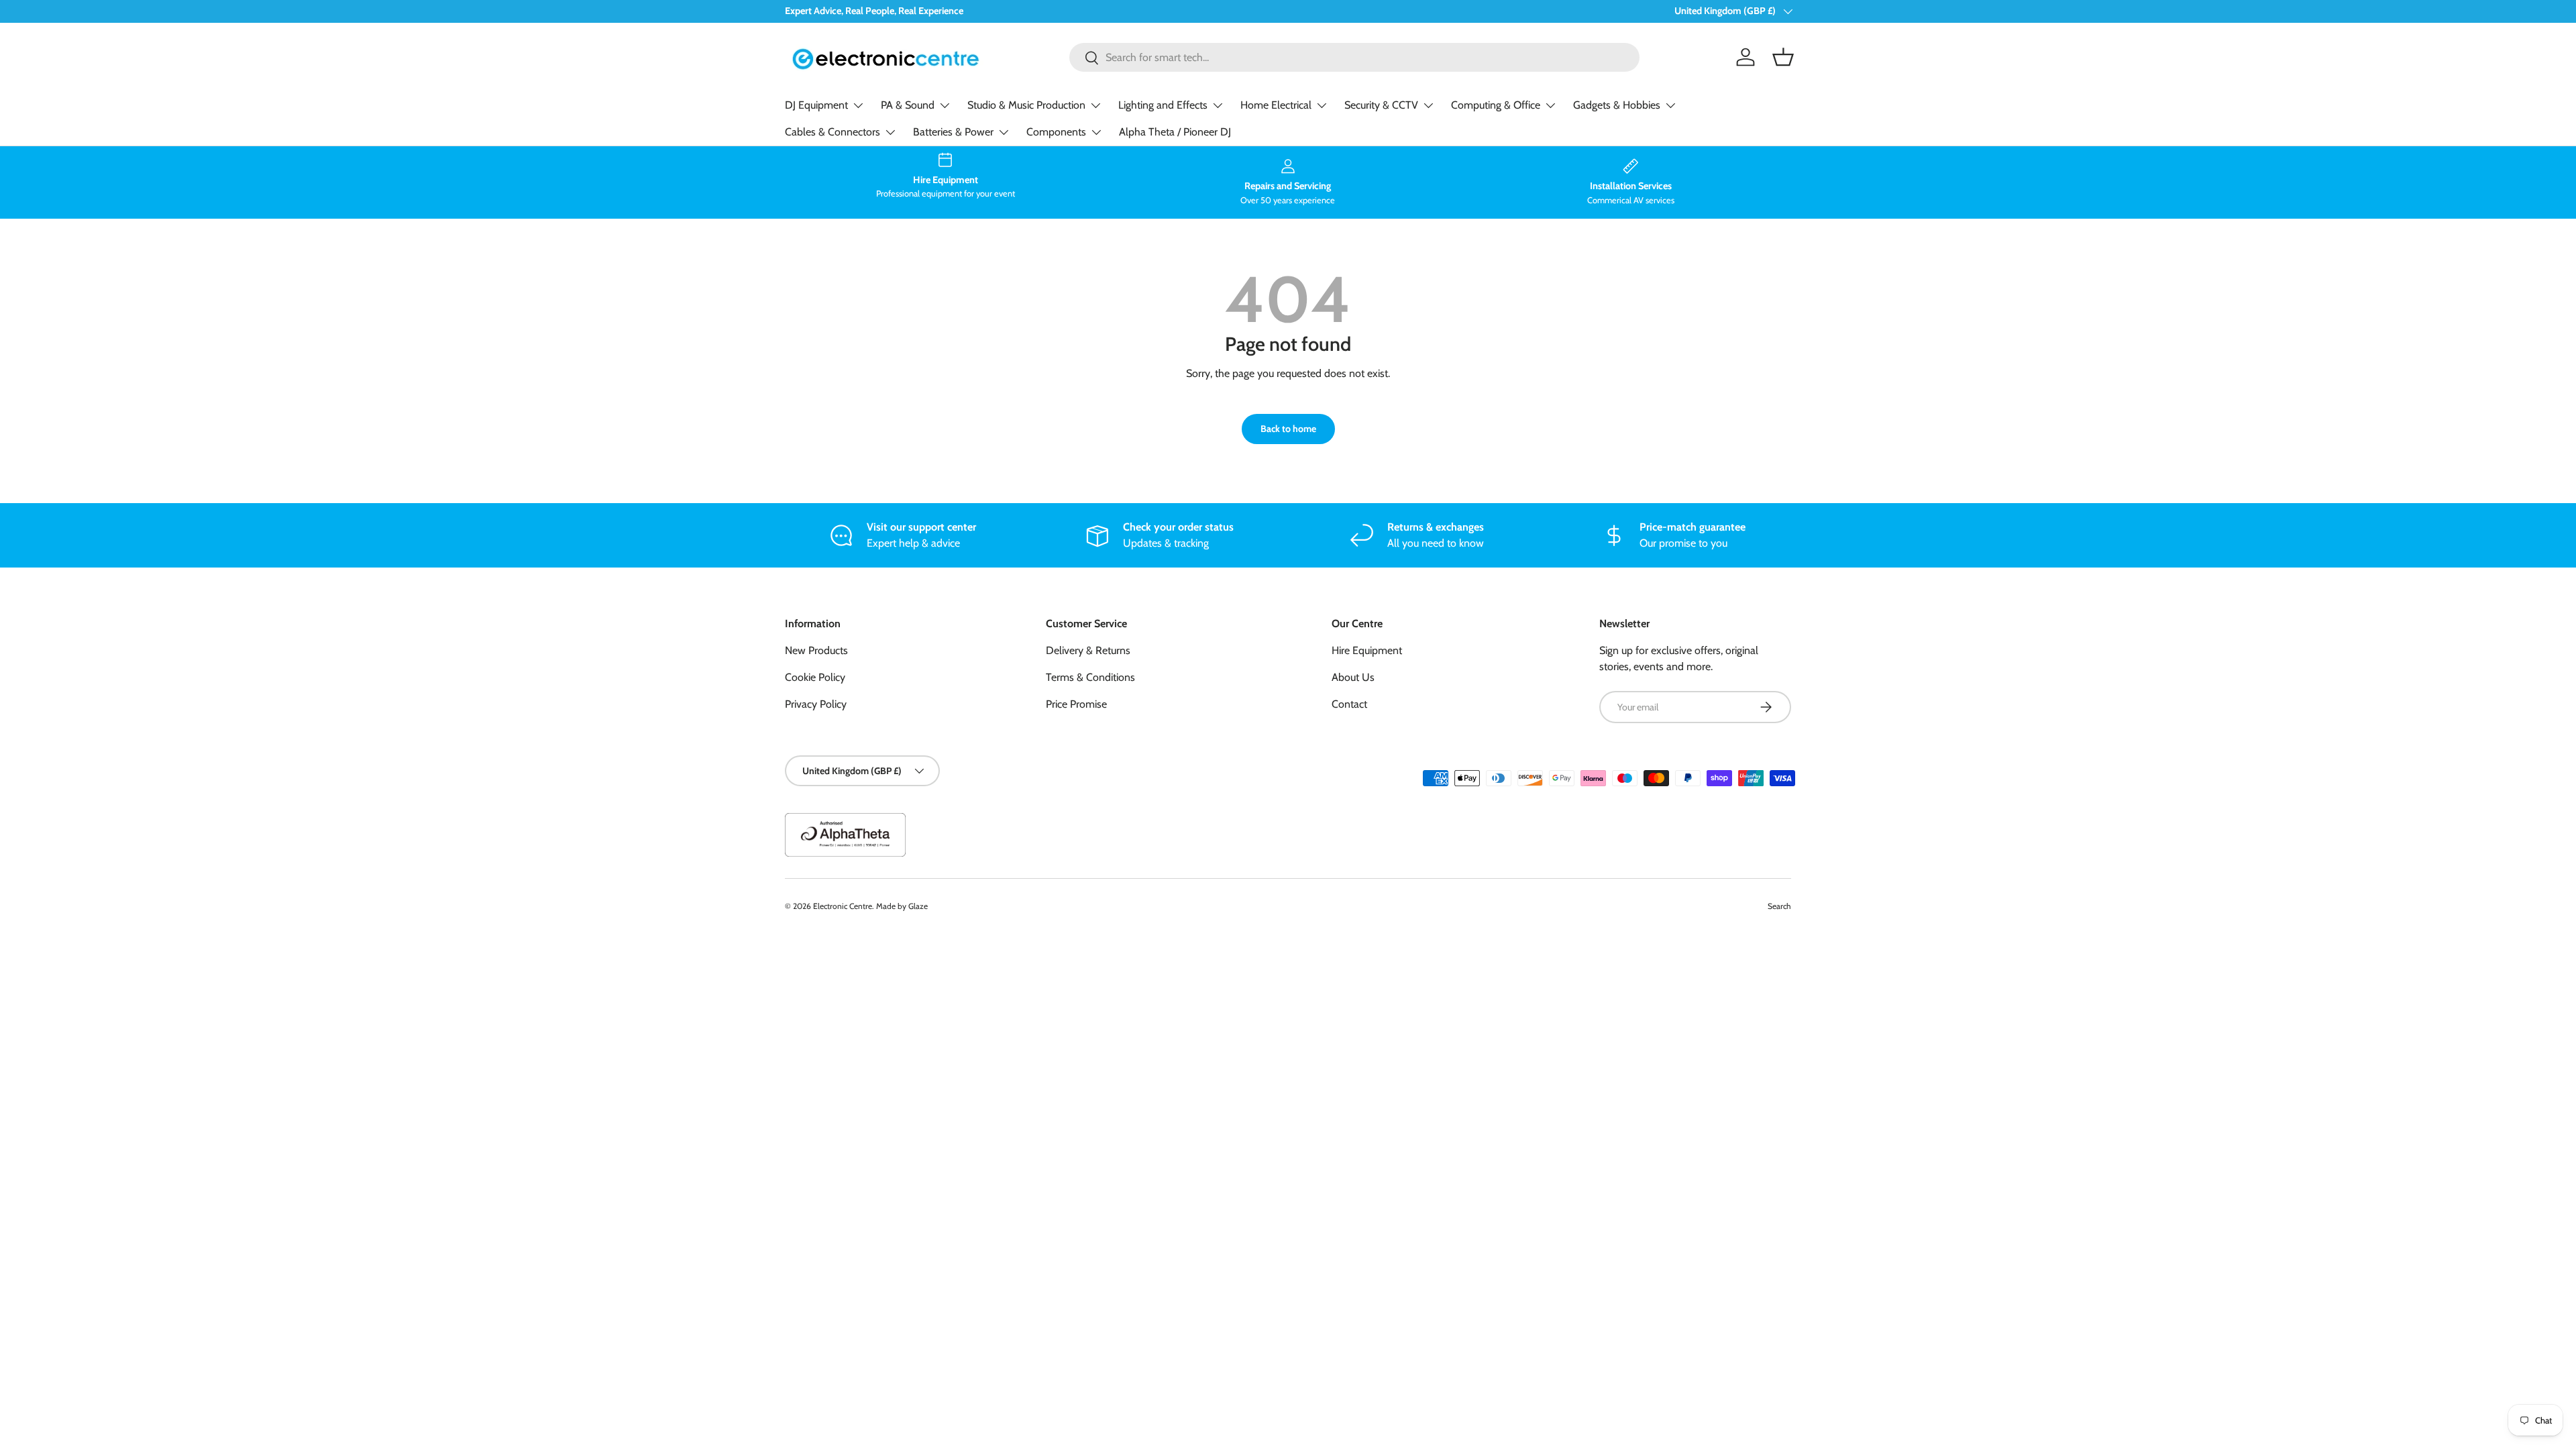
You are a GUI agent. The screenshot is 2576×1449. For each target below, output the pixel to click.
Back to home (1288, 429)
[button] (1783, 57)
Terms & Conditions (1090, 677)
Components (1056, 132)
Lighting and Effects (1163, 105)
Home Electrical (1276, 105)
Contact (1349, 704)
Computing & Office (1496, 105)
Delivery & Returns (1088, 650)
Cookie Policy (815, 677)
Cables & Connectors (833, 132)
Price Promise (1076, 704)
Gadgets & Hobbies (1617, 105)
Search (1779, 906)
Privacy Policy (816, 704)
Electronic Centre (843, 906)
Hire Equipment (1367, 650)
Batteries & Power (953, 132)
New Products (816, 650)
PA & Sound (908, 105)
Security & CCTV (1381, 105)
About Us (1353, 677)
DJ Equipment (816, 105)
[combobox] (1355, 57)
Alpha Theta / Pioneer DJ (1175, 132)
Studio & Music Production (1026, 105)
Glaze (918, 906)
